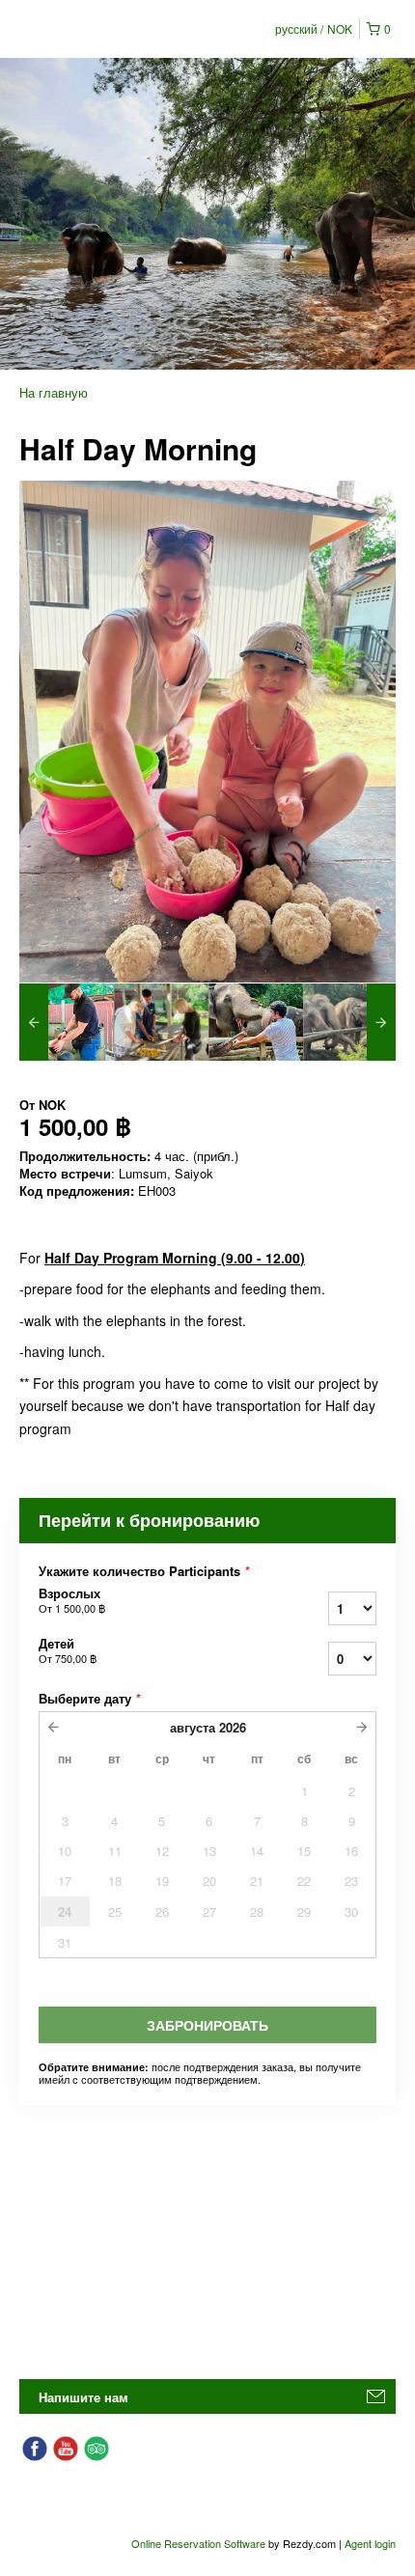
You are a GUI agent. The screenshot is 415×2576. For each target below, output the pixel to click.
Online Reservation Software (198, 2543)
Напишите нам (83, 2397)
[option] (67, 1022)
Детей (68, 1650)
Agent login (370, 2543)
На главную (54, 392)
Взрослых (72, 1600)
